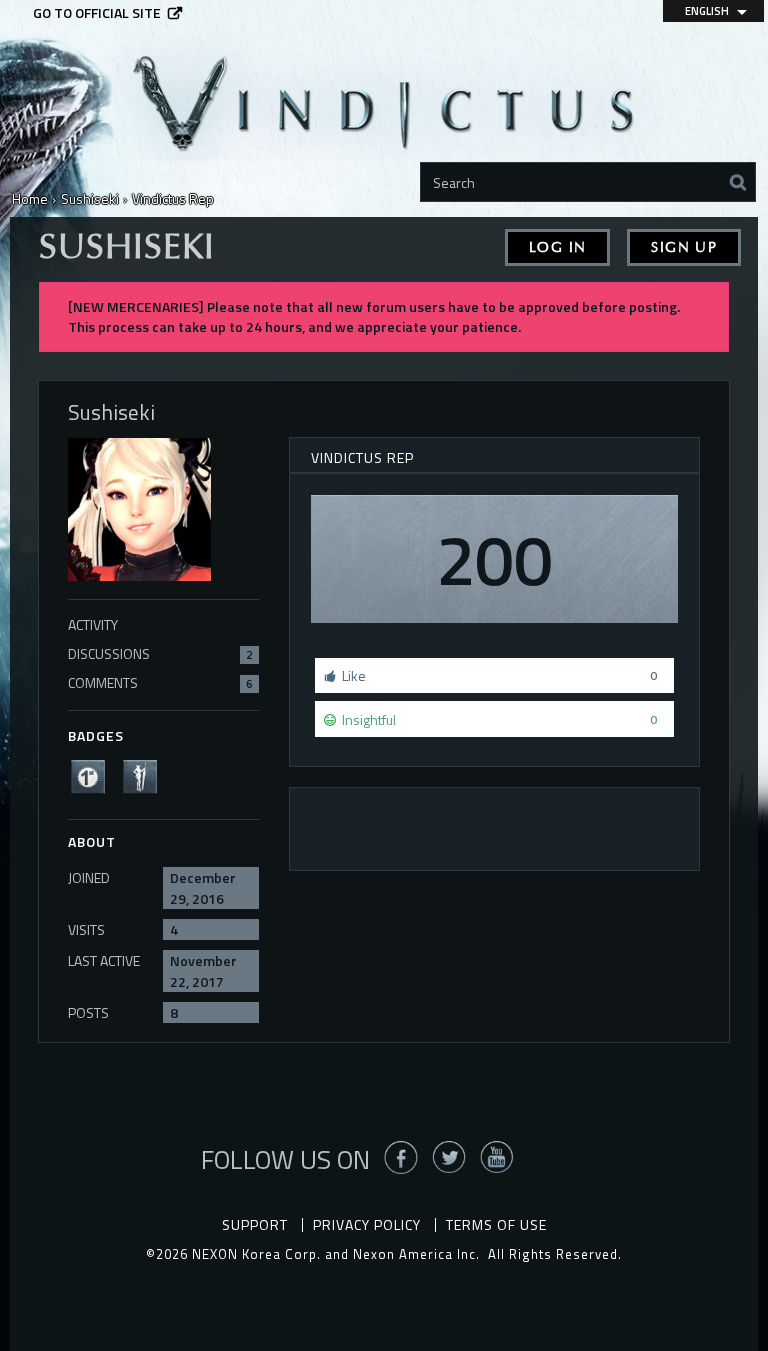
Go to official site (97, 13)
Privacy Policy (367, 1224)
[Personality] (146, 774)
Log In (557, 247)
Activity (93, 624)
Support (255, 1224)
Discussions (160, 653)
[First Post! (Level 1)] (94, 774)
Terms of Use (496, 1224)
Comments (160, 682)
